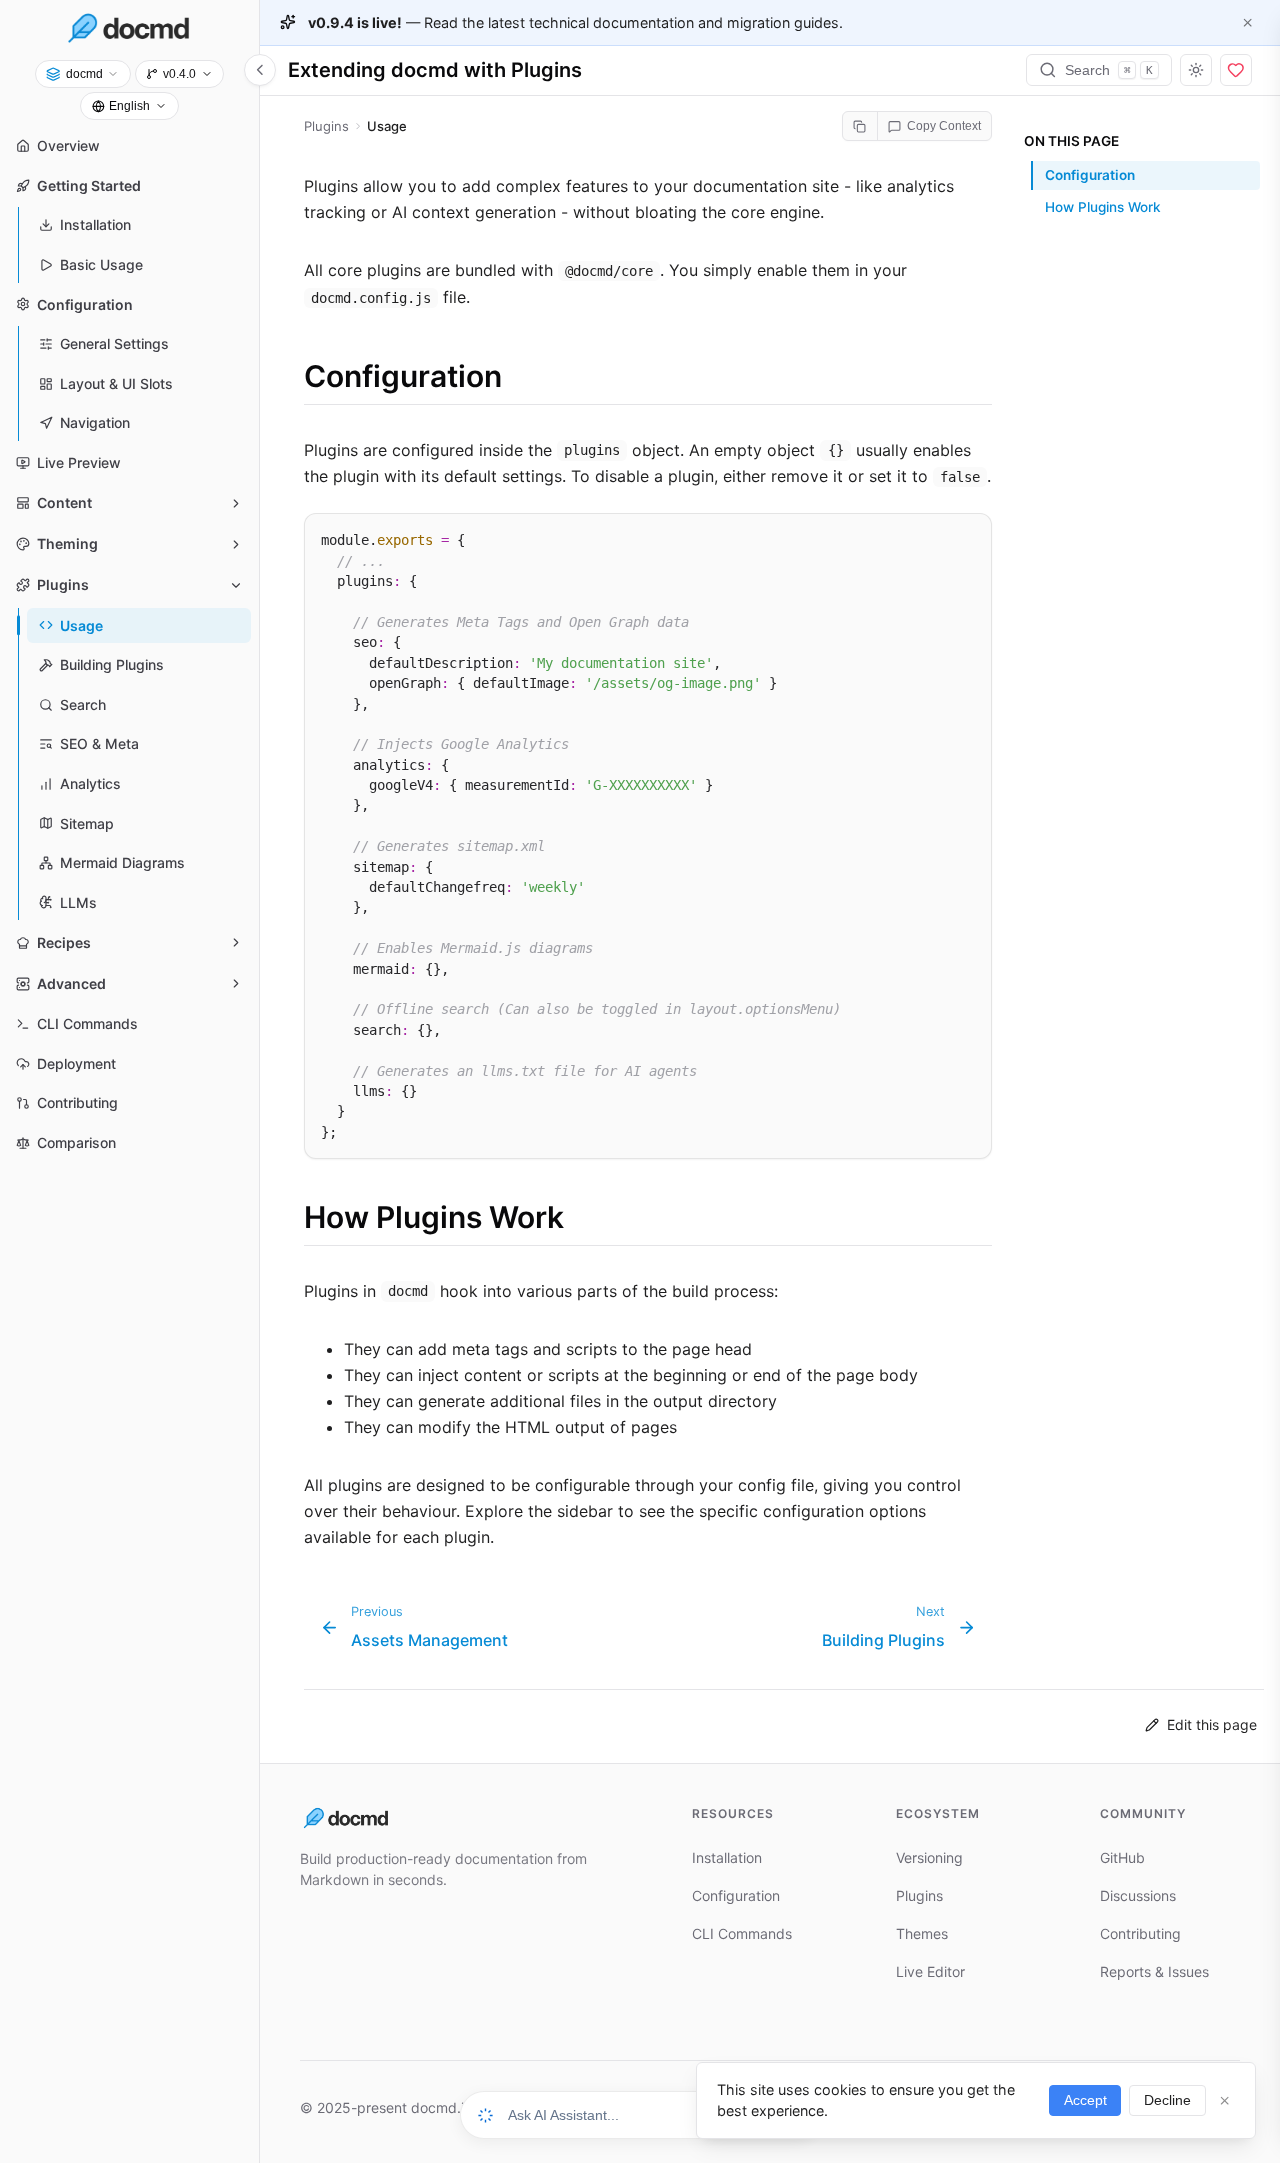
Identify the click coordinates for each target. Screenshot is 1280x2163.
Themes (922, 1933)
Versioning (929, 1857)
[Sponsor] (1236, 70)
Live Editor (930, 1971)
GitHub (1122, 1857)
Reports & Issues (1154, 1971)
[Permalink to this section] (284, 377)
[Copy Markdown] (860, 126)
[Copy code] (968, 535)
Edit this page (1212, 1724)
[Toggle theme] (1196, 70)
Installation (727, 1857)
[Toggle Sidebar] (260, 70)
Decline (1167, 2100)
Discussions (1138, 1895)
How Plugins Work (1103, 208)
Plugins (919, 1895)
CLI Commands (742, 1933)
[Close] (1248, 22)
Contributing (1140, 1933)
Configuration (1090, 175)
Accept (1085, 2100)
